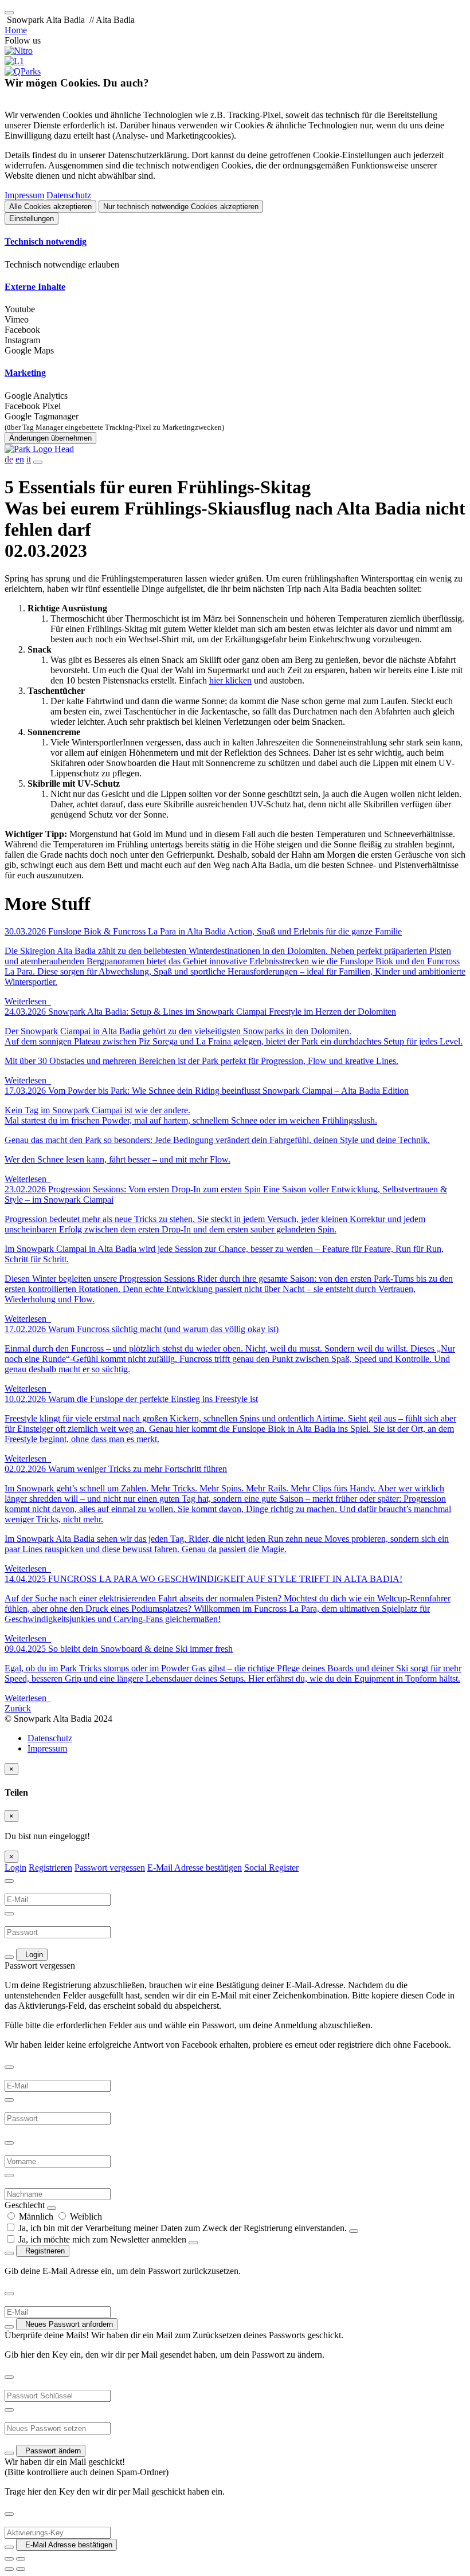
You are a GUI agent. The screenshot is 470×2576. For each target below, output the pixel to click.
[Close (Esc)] (9, 2559)
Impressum (24, 195)
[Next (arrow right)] (21, 2569)
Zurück (18, 1708)
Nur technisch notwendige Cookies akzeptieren (181, 207)
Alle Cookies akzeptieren (50, 207)
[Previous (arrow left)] (9, 2569)
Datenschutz (69, 195)
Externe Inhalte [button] (35, 287)
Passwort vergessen (110, 1868)
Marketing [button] (25, 373)
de (9, 459)
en (20, 459)
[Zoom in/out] (21, 2559)
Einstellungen (32, 219)
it (29, 459)
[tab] (235, 242)
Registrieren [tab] (50, 1868)
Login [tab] (15, 1868)
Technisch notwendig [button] (46, 242)
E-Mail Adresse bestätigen (195, 1868)
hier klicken (230, 680)
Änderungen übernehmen (50, 438)
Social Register (271, 1868)
